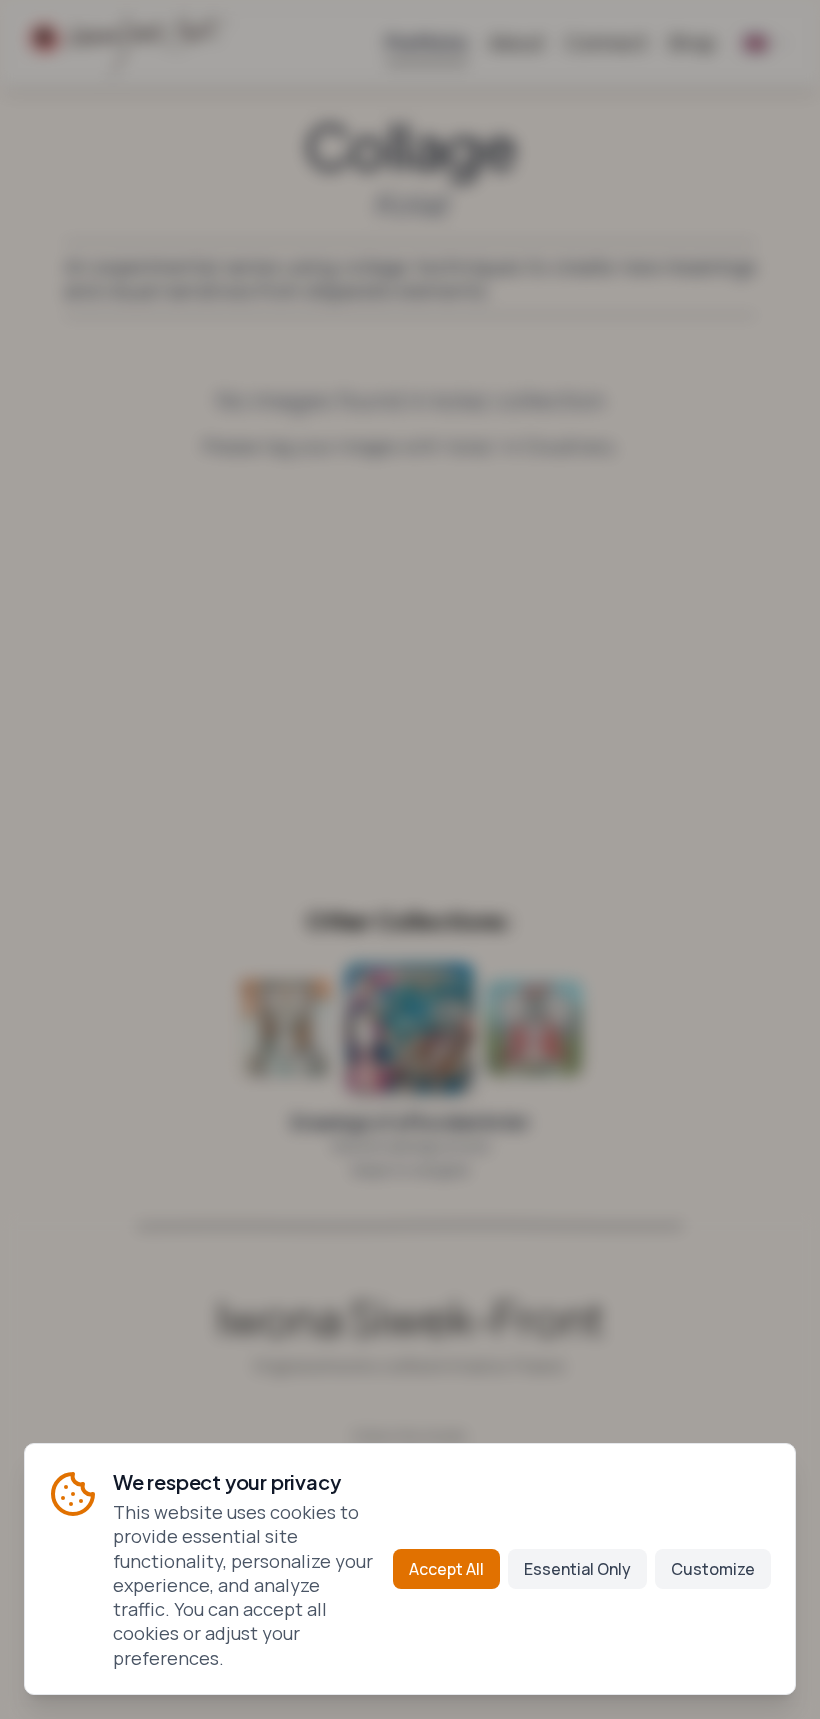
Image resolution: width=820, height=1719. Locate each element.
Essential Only (577, 1569)
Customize (713, 1569)
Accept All (446, 1569)
